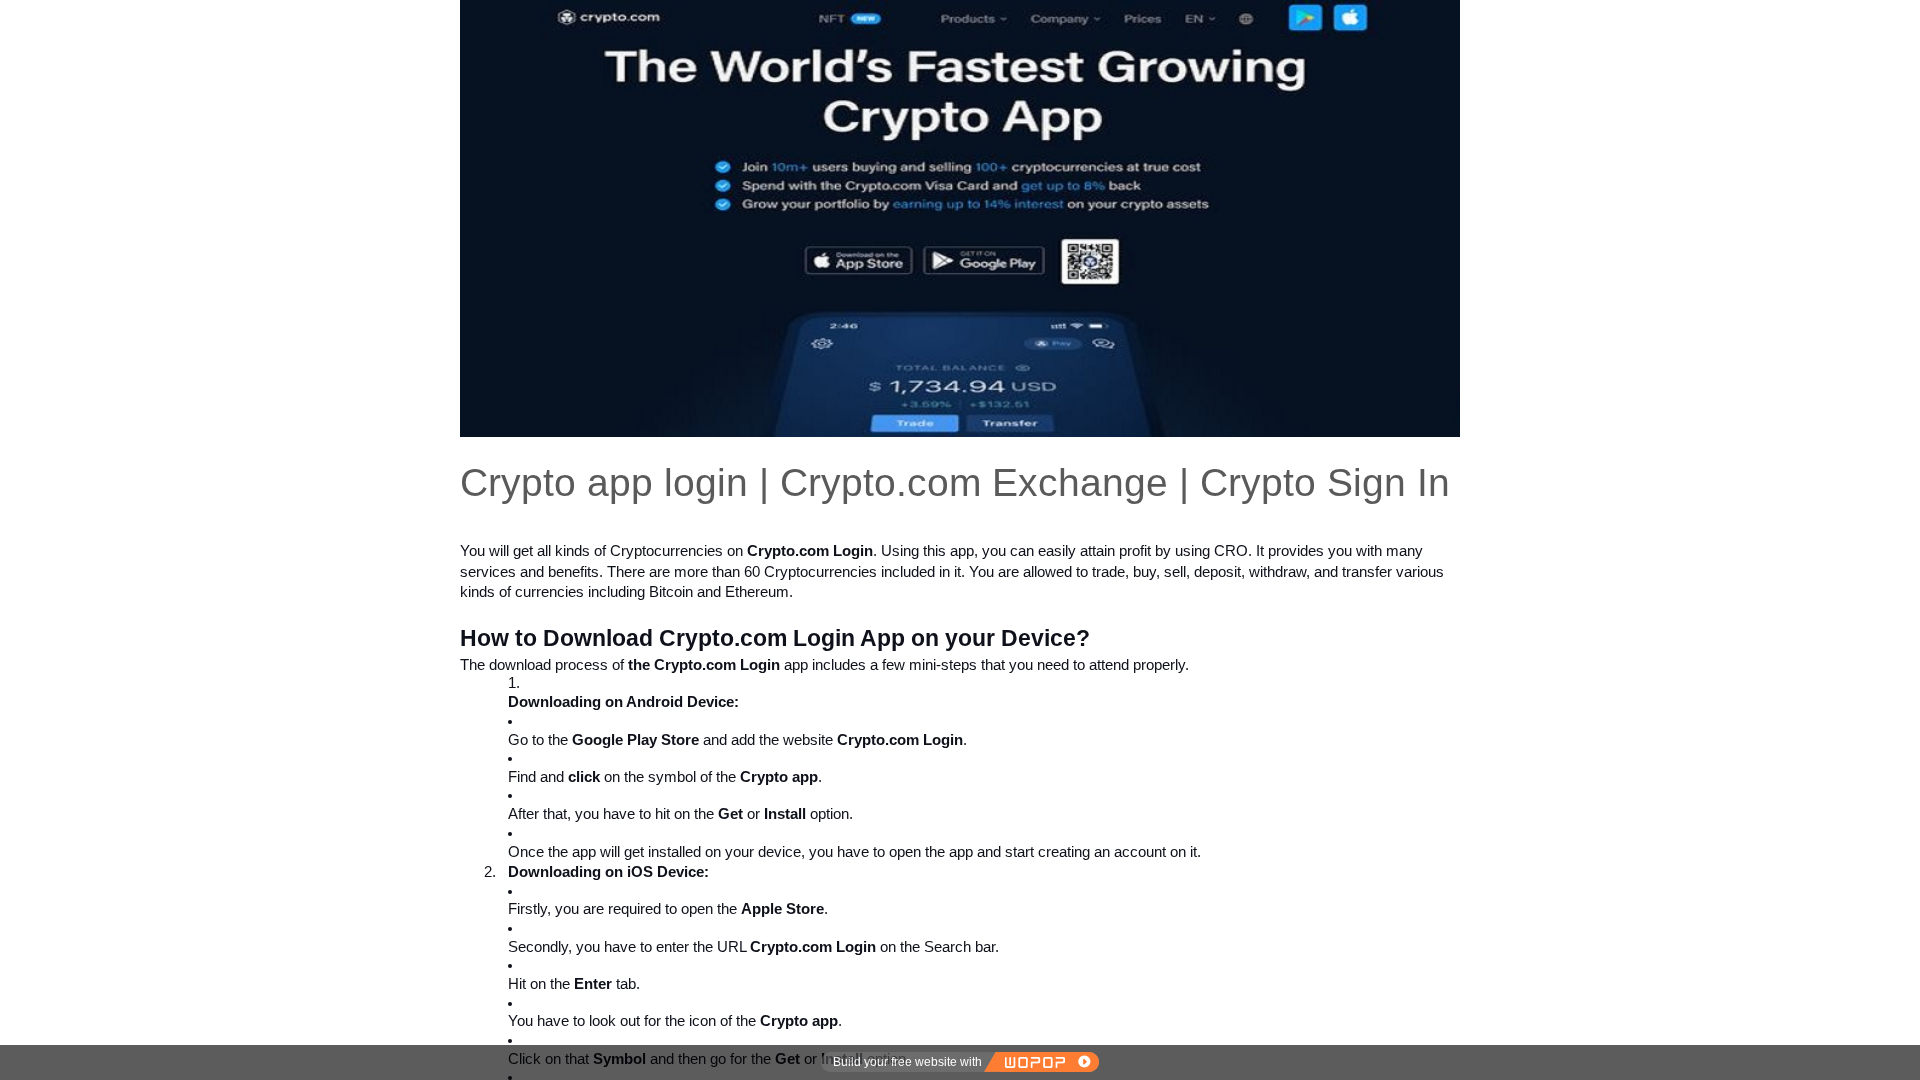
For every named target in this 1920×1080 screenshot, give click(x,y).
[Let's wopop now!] (1041, 1062)
